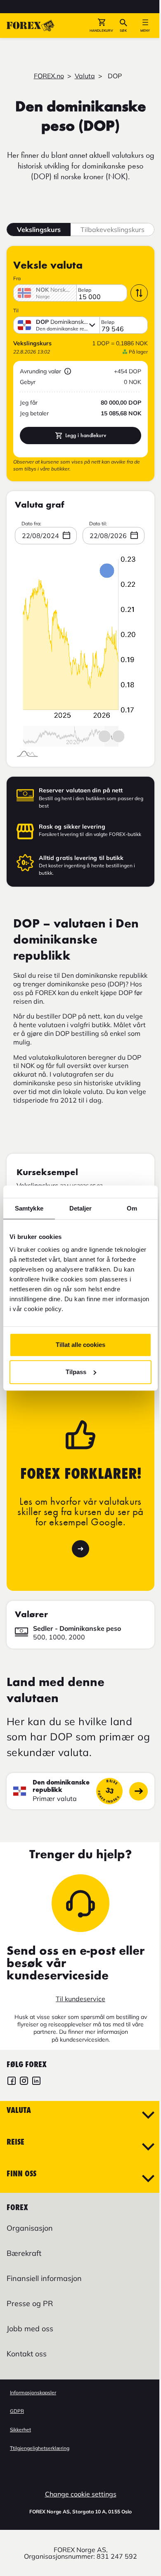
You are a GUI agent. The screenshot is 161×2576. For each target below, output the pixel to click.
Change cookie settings (81, 2494)
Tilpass (76, 1372)
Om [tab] (132, 1208)
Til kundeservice (80, 1999)
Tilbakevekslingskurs (112, 229)
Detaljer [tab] (81, 1208)
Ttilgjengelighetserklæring (40, 2448)
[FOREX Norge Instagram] (24, 2082)
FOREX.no (49, 76)
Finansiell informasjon (44, 2278)
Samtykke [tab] (29, 1208)
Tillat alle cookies (80, 1345)
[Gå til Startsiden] (31, 26)
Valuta (85, 76)
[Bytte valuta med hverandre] (139, 293)
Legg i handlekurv (86, 435)
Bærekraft (24, 2253)
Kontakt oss (27, 2354)
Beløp (85, 290)
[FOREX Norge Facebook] (12, 2082)
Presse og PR (30, 2303)
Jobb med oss (30, 2329)
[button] (101, 26)
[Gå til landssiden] (139, 1791)
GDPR (17, 2411)
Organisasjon (30, 2228)
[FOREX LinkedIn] (36, 2082)
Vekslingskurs (39, 229)
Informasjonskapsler (33, 2392)
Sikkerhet (20, 2430)
